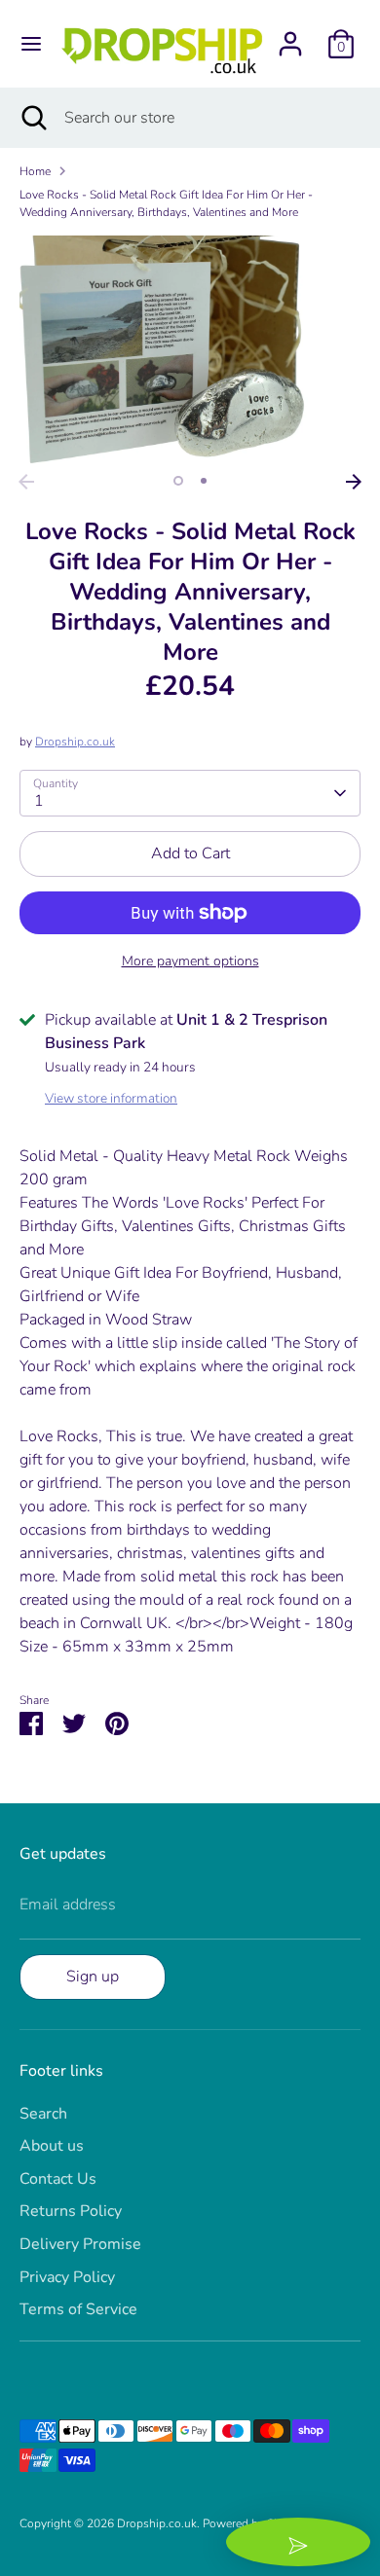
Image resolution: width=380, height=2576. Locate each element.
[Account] (290, 36)
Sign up (93, 1977)
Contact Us (58, 2179)
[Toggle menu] (31, 44)
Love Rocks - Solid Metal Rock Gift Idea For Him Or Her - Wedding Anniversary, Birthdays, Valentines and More (166, 203)
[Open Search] (32, 118)
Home (35, 171)
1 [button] (178, 481)
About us (52, 2146)
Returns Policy (71, 2211)
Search (43, 2114)
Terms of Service (78, 2309)
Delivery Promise (80, 2244)
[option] (190, 349)
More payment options (190, 961)
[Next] (354, 482)
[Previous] (26, 482)
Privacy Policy (67, 2277)
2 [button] (204, 481)
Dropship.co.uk (75, 742)
